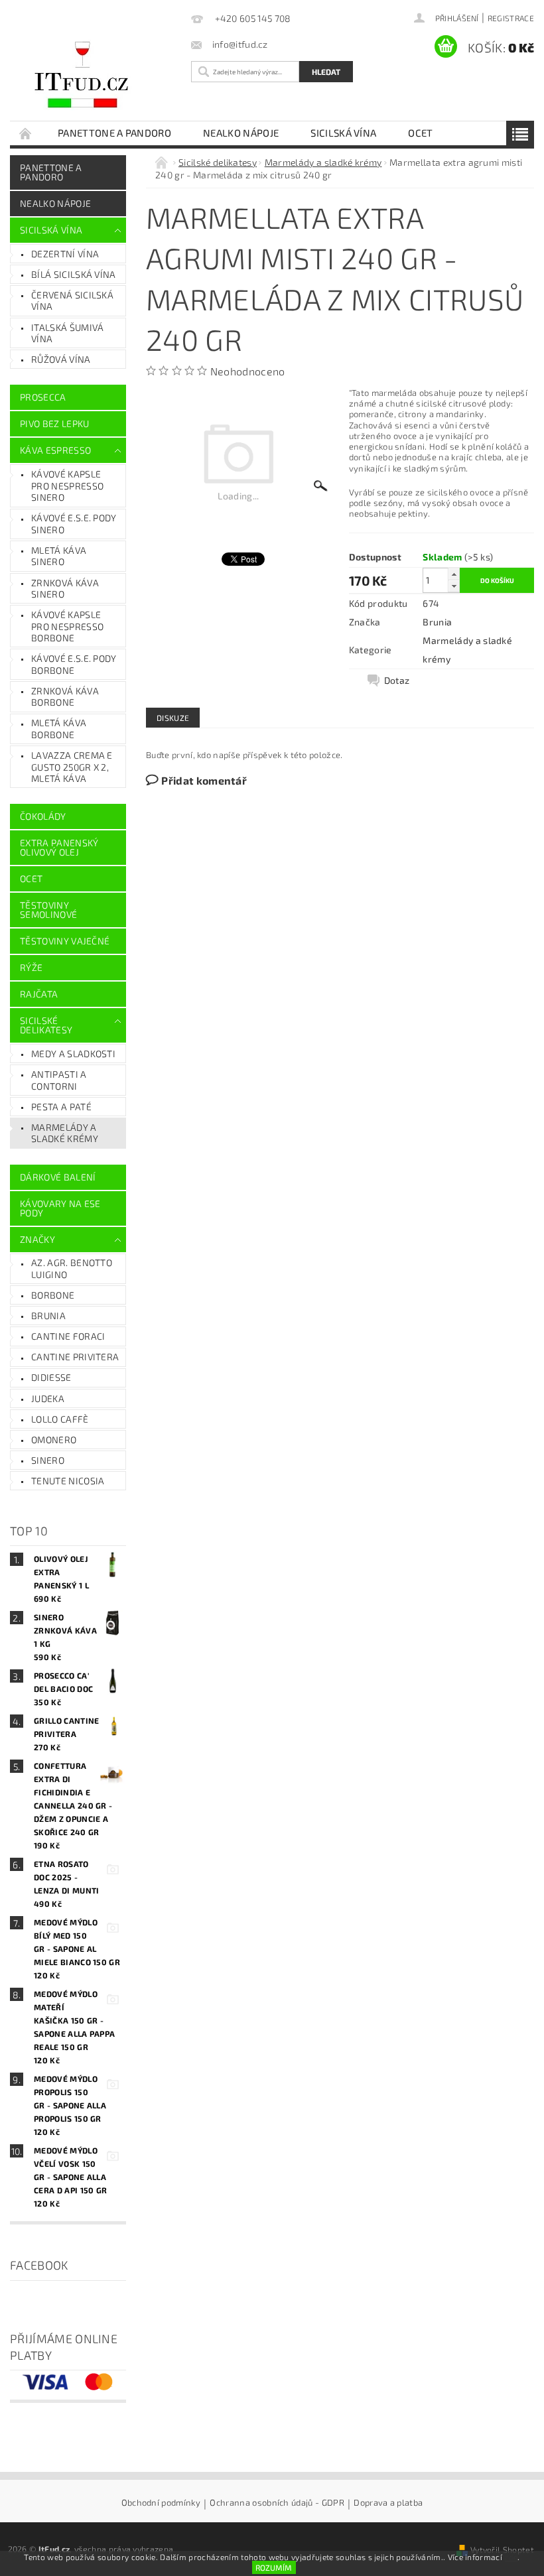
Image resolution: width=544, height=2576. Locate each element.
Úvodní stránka (26, 133)
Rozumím (274, 2567)
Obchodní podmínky (161, 2503)
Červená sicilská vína (72, 301)
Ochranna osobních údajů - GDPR (277, 2503)
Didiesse (51, 1377)
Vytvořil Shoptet (502, 2549)
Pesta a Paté (61, 1107)
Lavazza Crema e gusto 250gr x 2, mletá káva (72, 767)
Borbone (53, 1295)
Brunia (48, 1316)
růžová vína (61, 359)
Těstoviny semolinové (48, 910)
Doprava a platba (388, 2503)
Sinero (48, 1460)
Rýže (31, 967)
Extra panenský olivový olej (59, 847)
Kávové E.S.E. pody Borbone (74, 664)
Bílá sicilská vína (74, 274)
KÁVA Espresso (55, 450)
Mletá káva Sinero (59, 556)
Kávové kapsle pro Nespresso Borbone (67, 626)
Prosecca (43, 397)
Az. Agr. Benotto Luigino (72, 1268)
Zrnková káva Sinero (65, 589)
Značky (37, 1239)
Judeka (48, 1398)
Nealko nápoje (241, 133)
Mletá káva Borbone (59, 729)
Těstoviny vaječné (65, 941)
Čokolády (43, 816)
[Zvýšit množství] (454, 574)
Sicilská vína (343, 133)
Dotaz (397, 680)
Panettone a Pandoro (114, 133)
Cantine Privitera (75, 1357)
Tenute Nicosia (68, 1481)
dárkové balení (58, 1177)
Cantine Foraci (68, 1336)
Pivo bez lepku (54, 423)
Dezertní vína (65, 254)
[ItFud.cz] (97, 76)
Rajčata (39, 994)
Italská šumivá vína (67, 333)
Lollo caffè (60, 1419)
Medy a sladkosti (73, 1054)
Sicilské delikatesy (46, 1025)
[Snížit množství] (454, 586)
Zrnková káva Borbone (65, 697)
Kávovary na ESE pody (60, 1208)
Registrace (511, 18)
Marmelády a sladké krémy (65, 1133)
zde (511, 2557)
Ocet (420, 133)
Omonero (54, 1440)
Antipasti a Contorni (59, 1080)
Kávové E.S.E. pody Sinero (74, 524)
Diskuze (173, 718)
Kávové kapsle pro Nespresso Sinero (67, 485)
